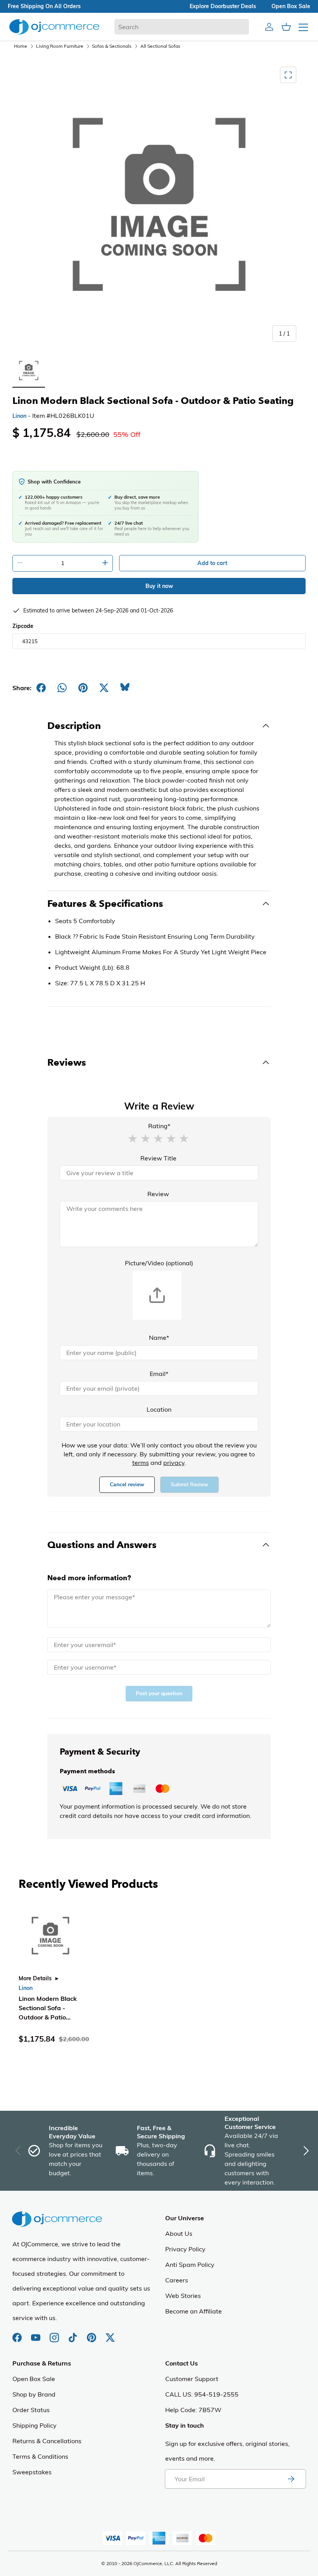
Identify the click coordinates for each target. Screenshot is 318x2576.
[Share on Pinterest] (83, 688)
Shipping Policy (35, 2425)
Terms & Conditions (40, 2456)
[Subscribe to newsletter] (291, 2479)
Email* (159, 1374)
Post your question (159, 1693)
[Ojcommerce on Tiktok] (74, 2334)
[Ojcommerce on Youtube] (36, 2334)
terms (141, 1463)
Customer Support (192, 2379)
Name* (159, 1338)
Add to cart (212, 563)
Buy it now (159, 586)
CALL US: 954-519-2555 (202, 2394)
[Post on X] (104, 688)
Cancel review (127, 1485)
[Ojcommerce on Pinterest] (92, 2334)
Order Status (31, 2410)
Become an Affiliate (194, 2311)
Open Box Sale (34, 2379)
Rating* (159, 1126)
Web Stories (183, 2296)
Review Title (158, 1158)
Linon (19, 416)
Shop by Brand (34, 2394)
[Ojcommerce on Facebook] (18, 2334)
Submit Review (189, 1485)
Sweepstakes (32, 2472)
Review (158, 1194)
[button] (133, 1138)
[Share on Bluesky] (125, 688)
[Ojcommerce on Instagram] (55, 2334)
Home (21, 46)
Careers (177, 2280)
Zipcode (23, 626)
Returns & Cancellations (47, 2441)
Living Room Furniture (60, 46)
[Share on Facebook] (41, 688)
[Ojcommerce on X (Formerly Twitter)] (110, 2334)
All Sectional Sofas (160, 46)
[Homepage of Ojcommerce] (54, 27)
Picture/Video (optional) (159, 1263)
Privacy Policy (185, 2249)
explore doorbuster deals (223, 6)
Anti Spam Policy (190, 2265)
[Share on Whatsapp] (62, 688)
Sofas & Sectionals (112, 46)
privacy (174, 1463)
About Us (179, 2233)
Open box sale (291, 6)
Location (159, 1409)
